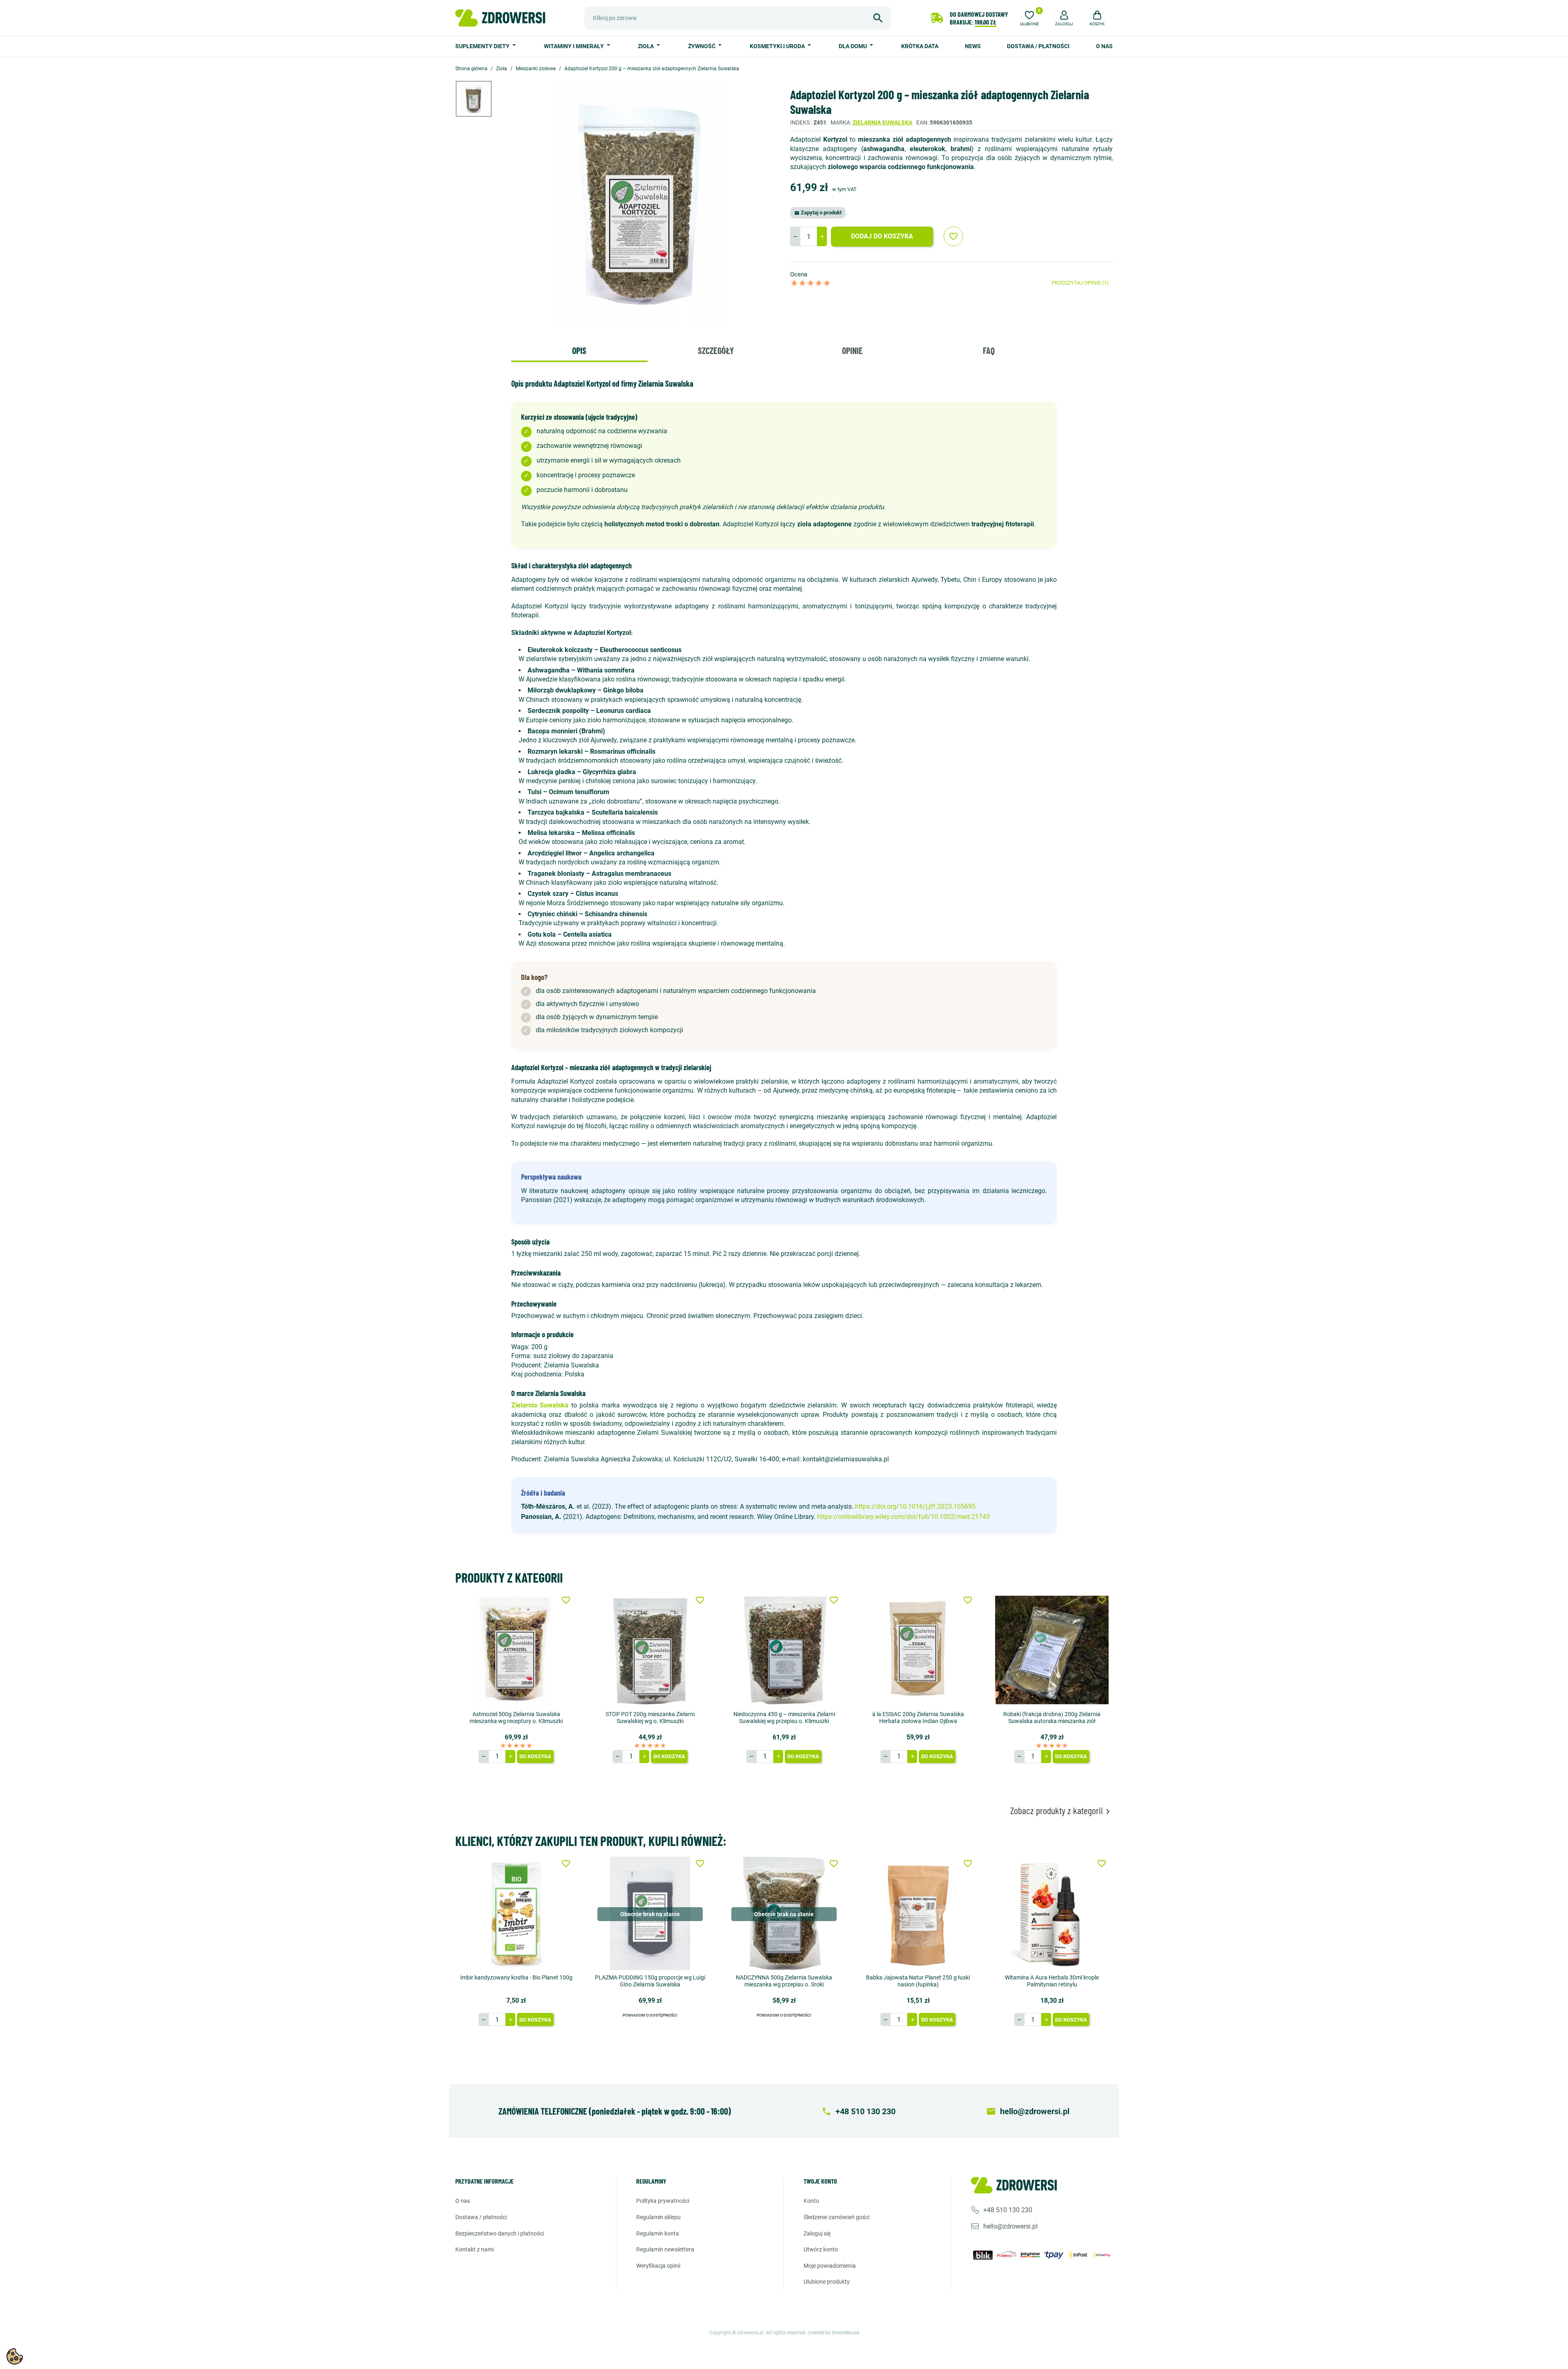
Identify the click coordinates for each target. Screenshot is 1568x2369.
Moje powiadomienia (830, 2266)
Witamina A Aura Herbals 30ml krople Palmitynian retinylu (1052, 1981)
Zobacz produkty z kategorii (1061, 1811)
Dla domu (853, 46)
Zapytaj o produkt (818, 213)
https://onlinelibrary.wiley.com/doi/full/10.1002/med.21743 (903, 1517)
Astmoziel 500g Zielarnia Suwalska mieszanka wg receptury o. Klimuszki (516, 1718)
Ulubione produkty (827, 2282)
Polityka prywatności (663, 2201)
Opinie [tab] (852, 350)
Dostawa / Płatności (1038, 46)
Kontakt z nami (474, 2249)
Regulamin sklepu (658, 2217)
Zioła (646, 46)
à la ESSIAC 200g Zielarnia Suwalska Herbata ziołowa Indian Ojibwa (918, 1718)
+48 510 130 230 (1008, 2210)
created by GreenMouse (833, 2333)
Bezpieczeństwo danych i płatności (500, 2233)
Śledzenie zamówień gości (836, 2217)
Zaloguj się (817, 2233)
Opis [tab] (579, 350)
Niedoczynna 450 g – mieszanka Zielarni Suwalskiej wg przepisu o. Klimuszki (784, 1718)
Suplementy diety (483, 46)
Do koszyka (535, 1756)
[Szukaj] (878, 18)
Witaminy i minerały (575, 46)
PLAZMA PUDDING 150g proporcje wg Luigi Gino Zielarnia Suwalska (650, 1981)
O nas (1104, 46)
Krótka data (920, 46)
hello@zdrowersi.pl (1010, 2226)
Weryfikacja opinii (658, 2266)
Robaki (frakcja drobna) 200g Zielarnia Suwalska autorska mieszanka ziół (1052, 1718)
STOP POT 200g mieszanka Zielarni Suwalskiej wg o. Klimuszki (650, 1718)
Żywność (702, 46)
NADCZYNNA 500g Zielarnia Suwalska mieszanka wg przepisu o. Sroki (784, 1981)
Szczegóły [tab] (716, 350)
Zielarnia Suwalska (882, 122)
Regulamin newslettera (665, 2249)
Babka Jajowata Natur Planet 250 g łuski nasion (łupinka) (918, 1981)
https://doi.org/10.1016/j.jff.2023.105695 (915, 1506)
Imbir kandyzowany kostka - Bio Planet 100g (516, 1977)
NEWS (973, 46)
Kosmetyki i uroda (778, 46)
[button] (1064, 17)
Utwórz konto (821, 2249)
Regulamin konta (658, 2233)
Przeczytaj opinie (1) (1080, 283)
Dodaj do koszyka (882, 236)
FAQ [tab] (989, 350)
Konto (811, 2201)
